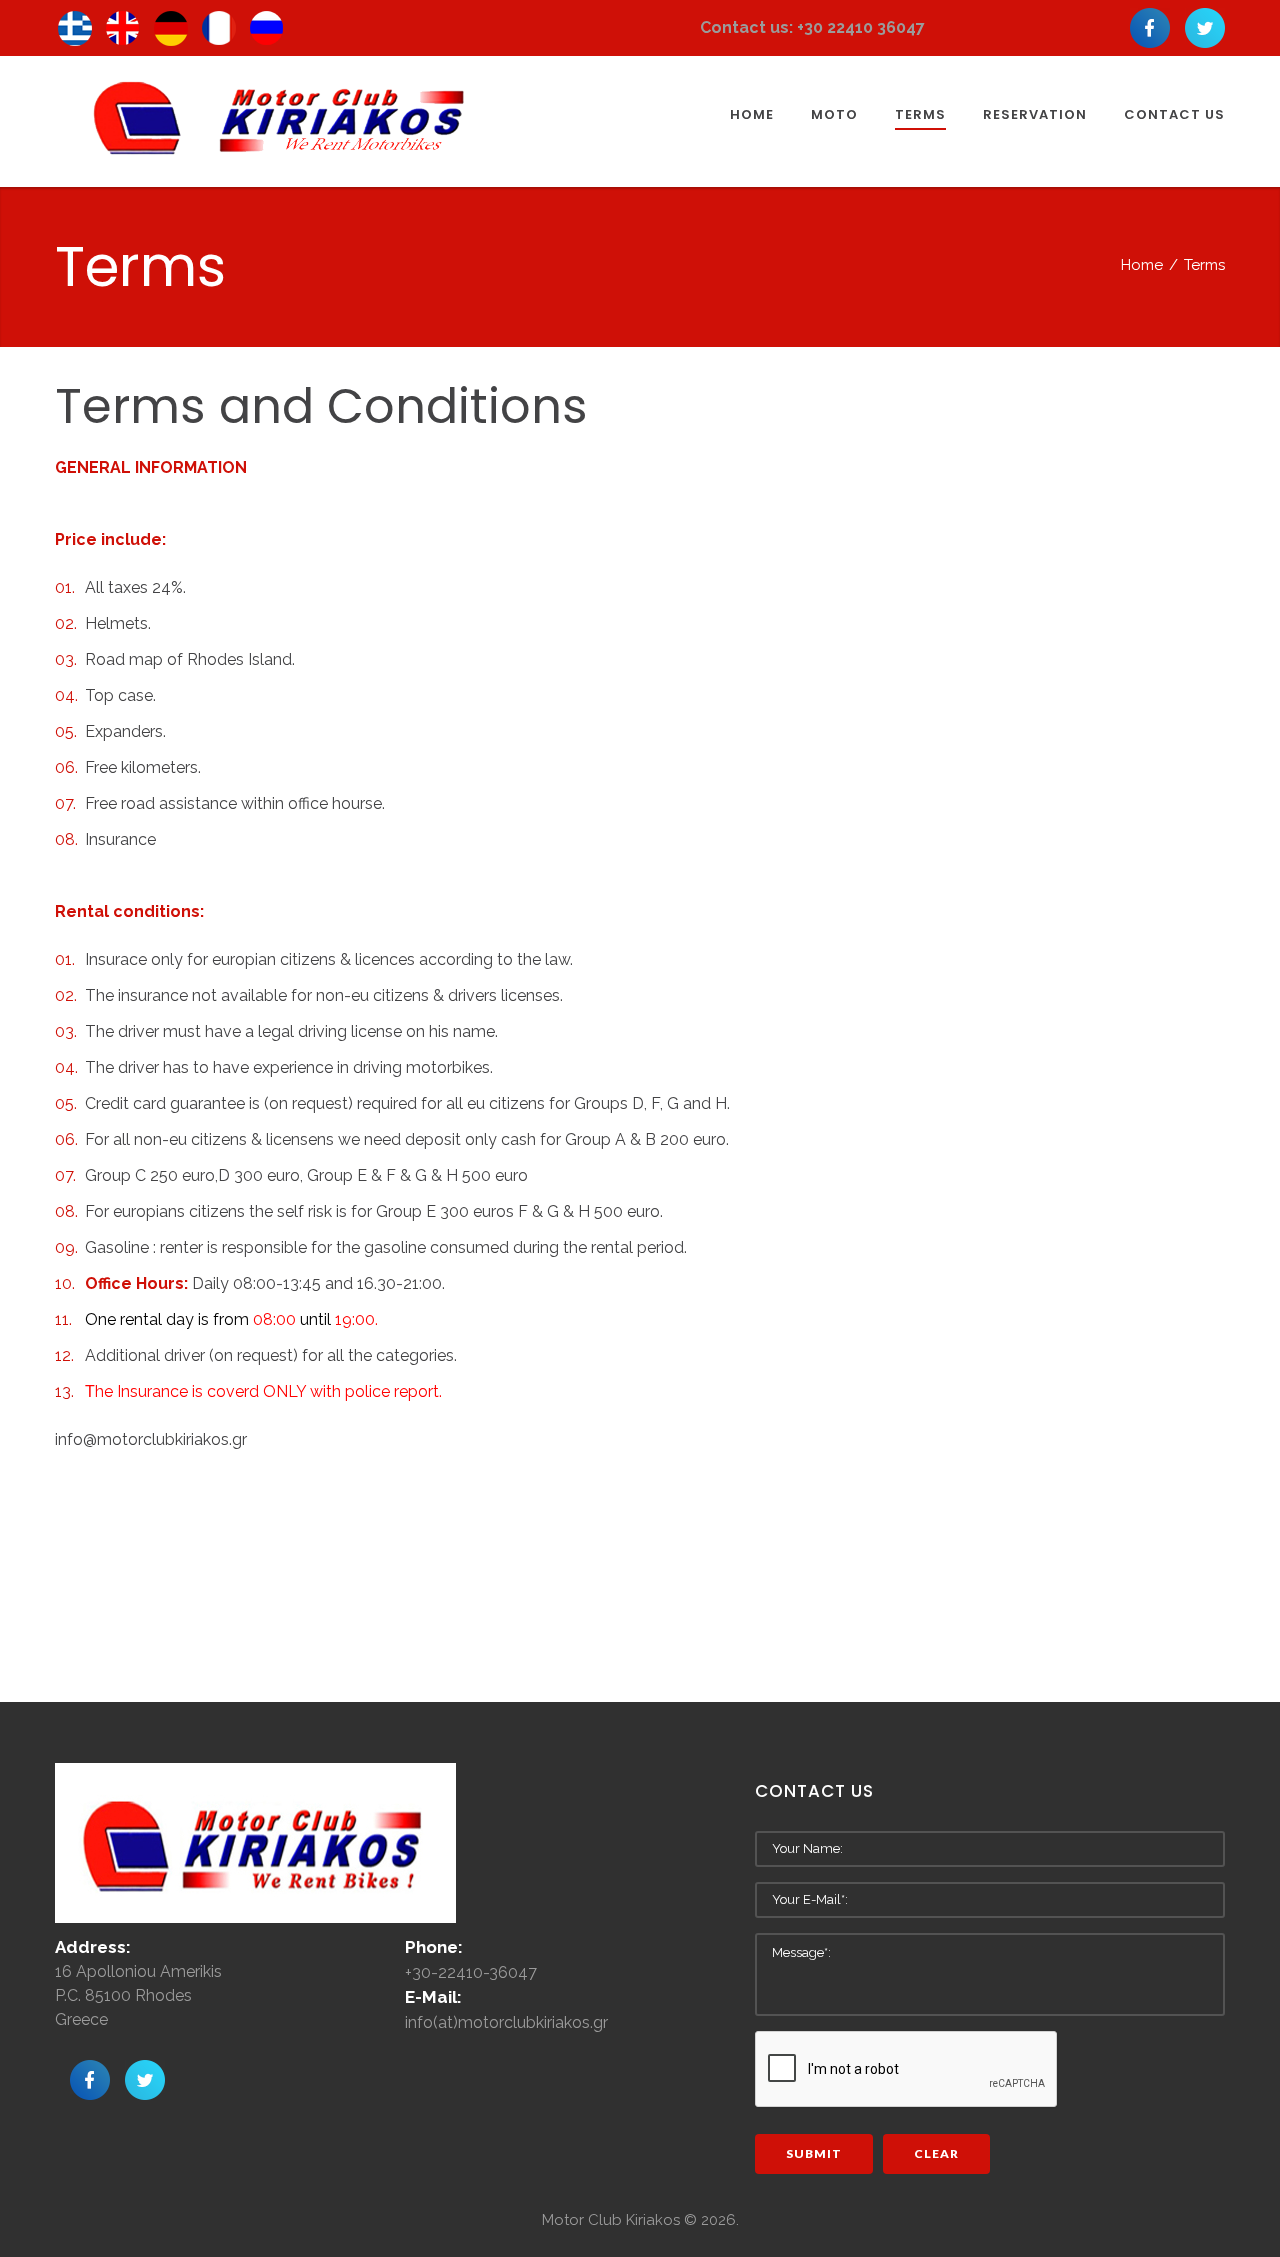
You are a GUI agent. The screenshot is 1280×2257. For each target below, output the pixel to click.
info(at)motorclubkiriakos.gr (506, 2022)
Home (1142, 265)
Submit (814, 2153)
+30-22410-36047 (471, 1972)
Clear (936, 2153)
